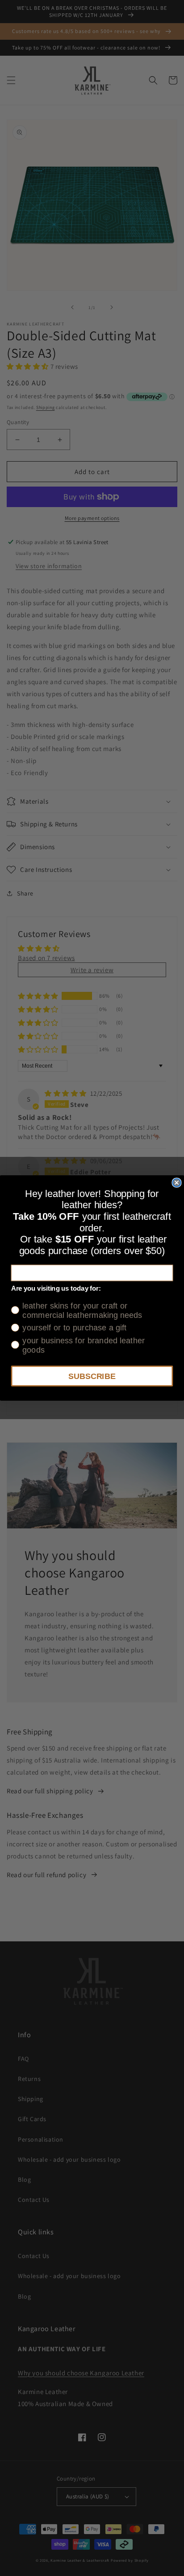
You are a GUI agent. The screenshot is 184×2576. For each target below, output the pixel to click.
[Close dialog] (176, 1183)
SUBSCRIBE (92, 1376)
